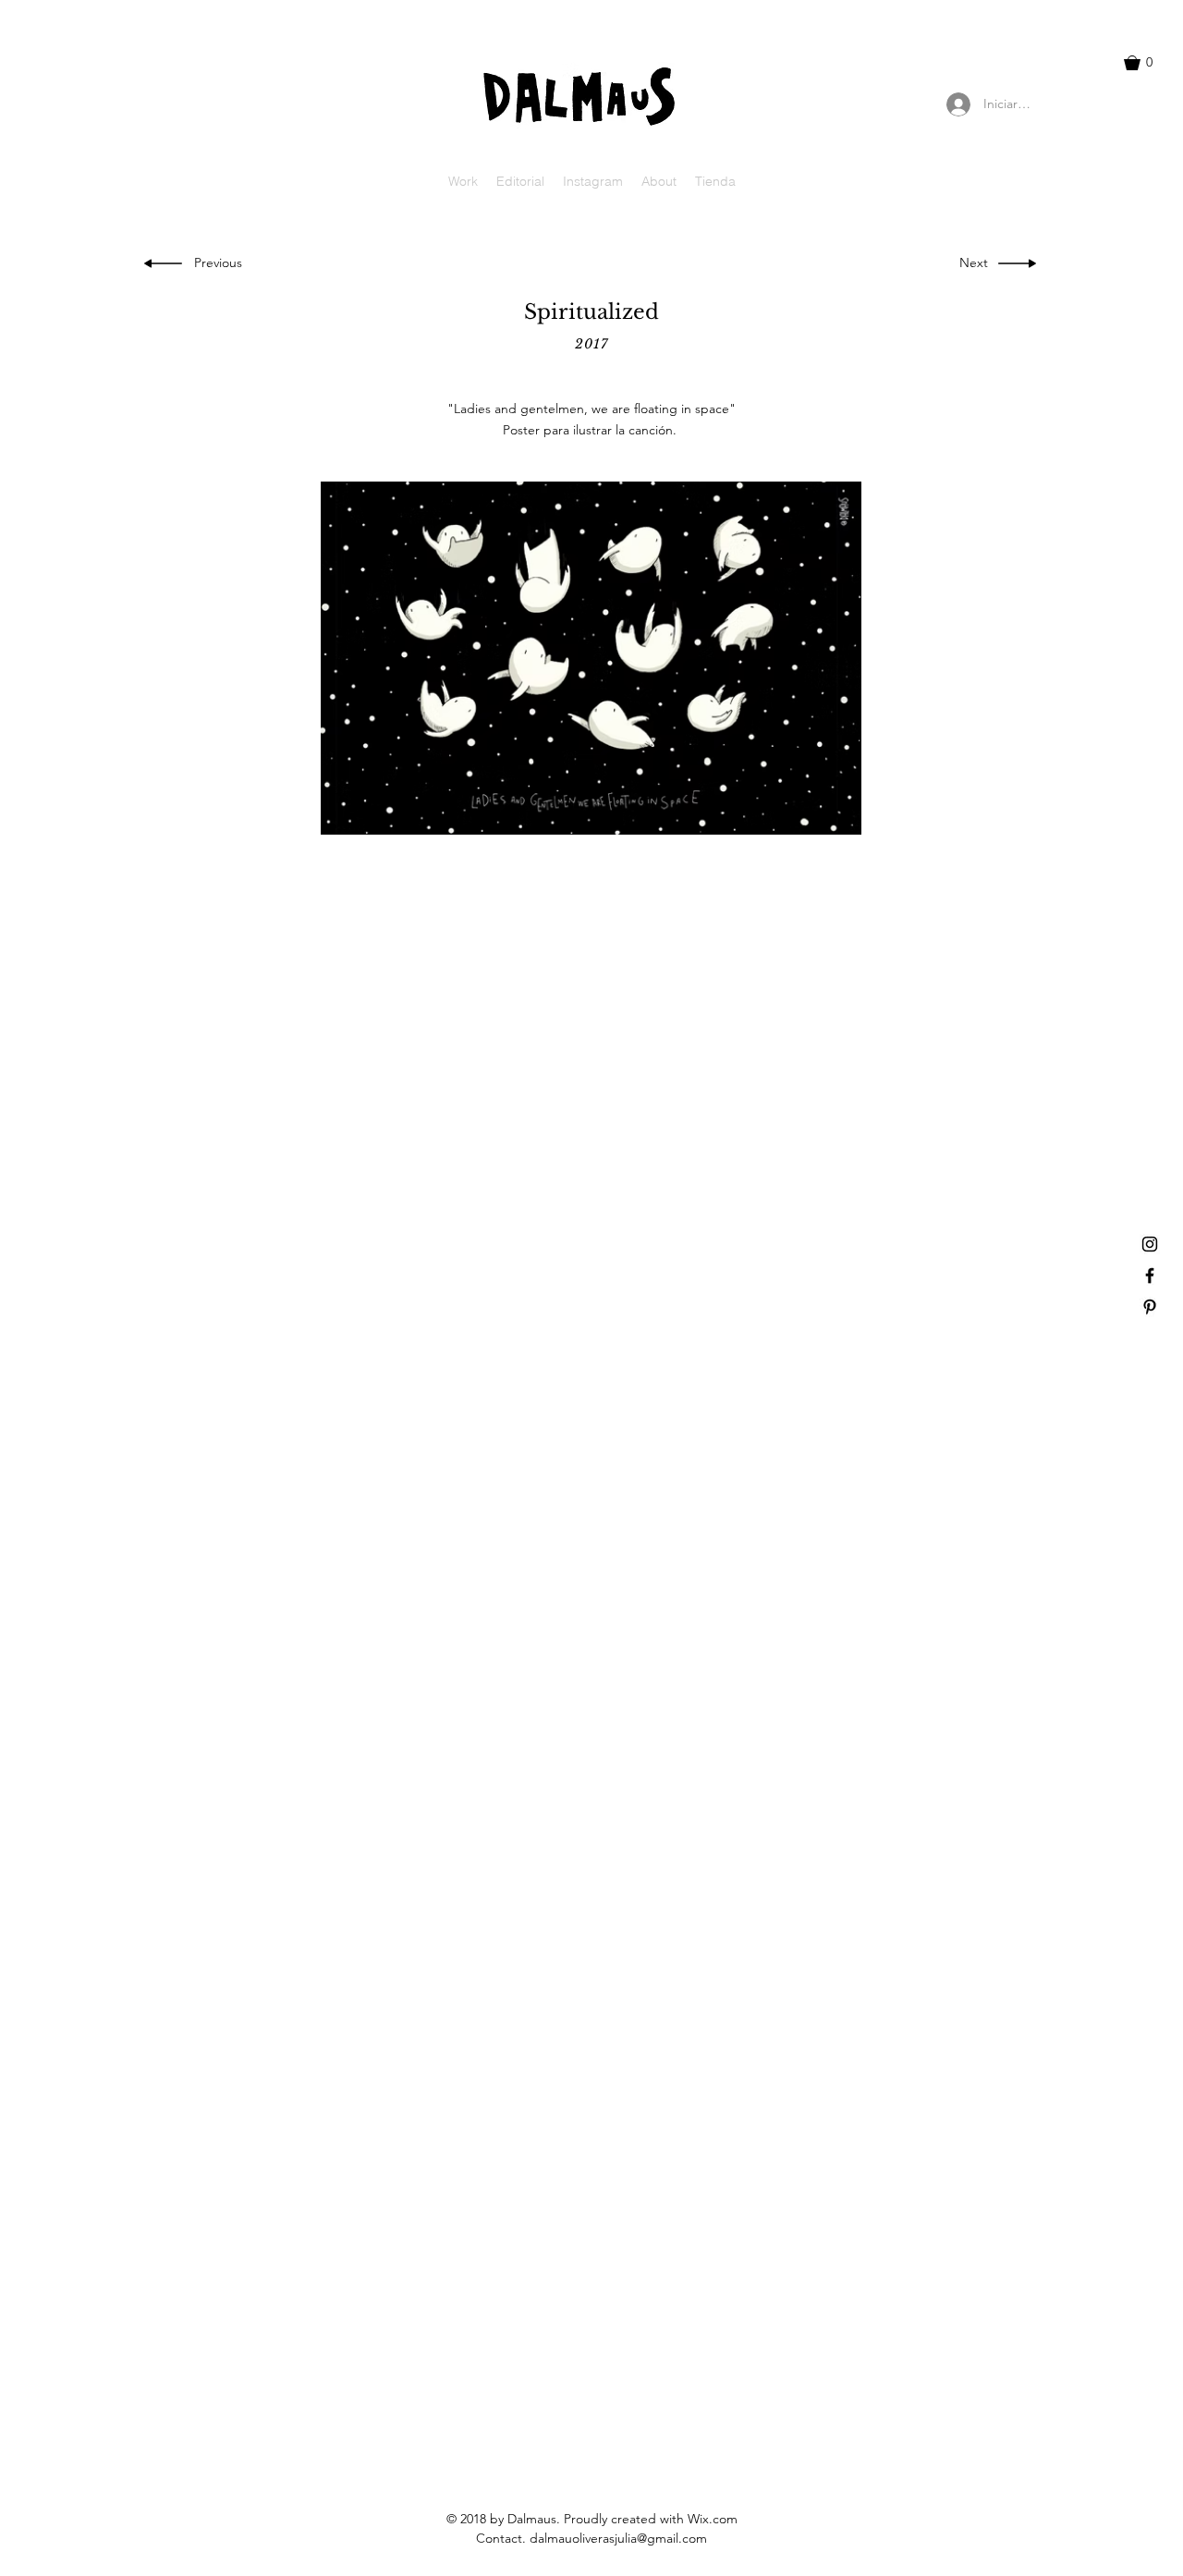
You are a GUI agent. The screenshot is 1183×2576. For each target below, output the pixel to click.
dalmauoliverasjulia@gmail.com (618, 2538)
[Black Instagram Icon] (1150, 1244)
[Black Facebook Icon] (1150, 1276)
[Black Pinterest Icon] (1150, 1307)
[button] (1147, 63)
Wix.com (713, 2519)
